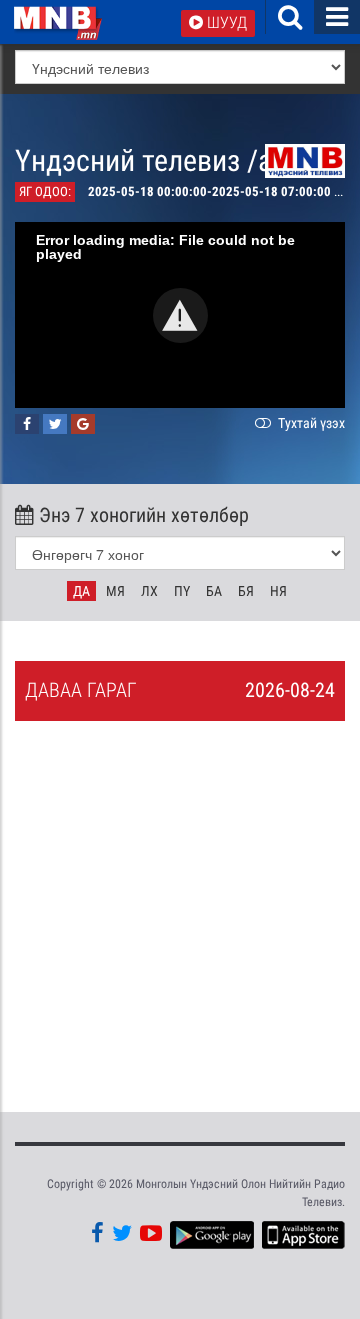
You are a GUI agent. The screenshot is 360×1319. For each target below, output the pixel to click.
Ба (214, 591)
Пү (182, 591)
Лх (149, 591)
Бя (246, 591)
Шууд (225, 22)
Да (81, 591)
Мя (115, 591)
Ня (278, 591)
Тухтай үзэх (310, 423)
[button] (180, 315)
